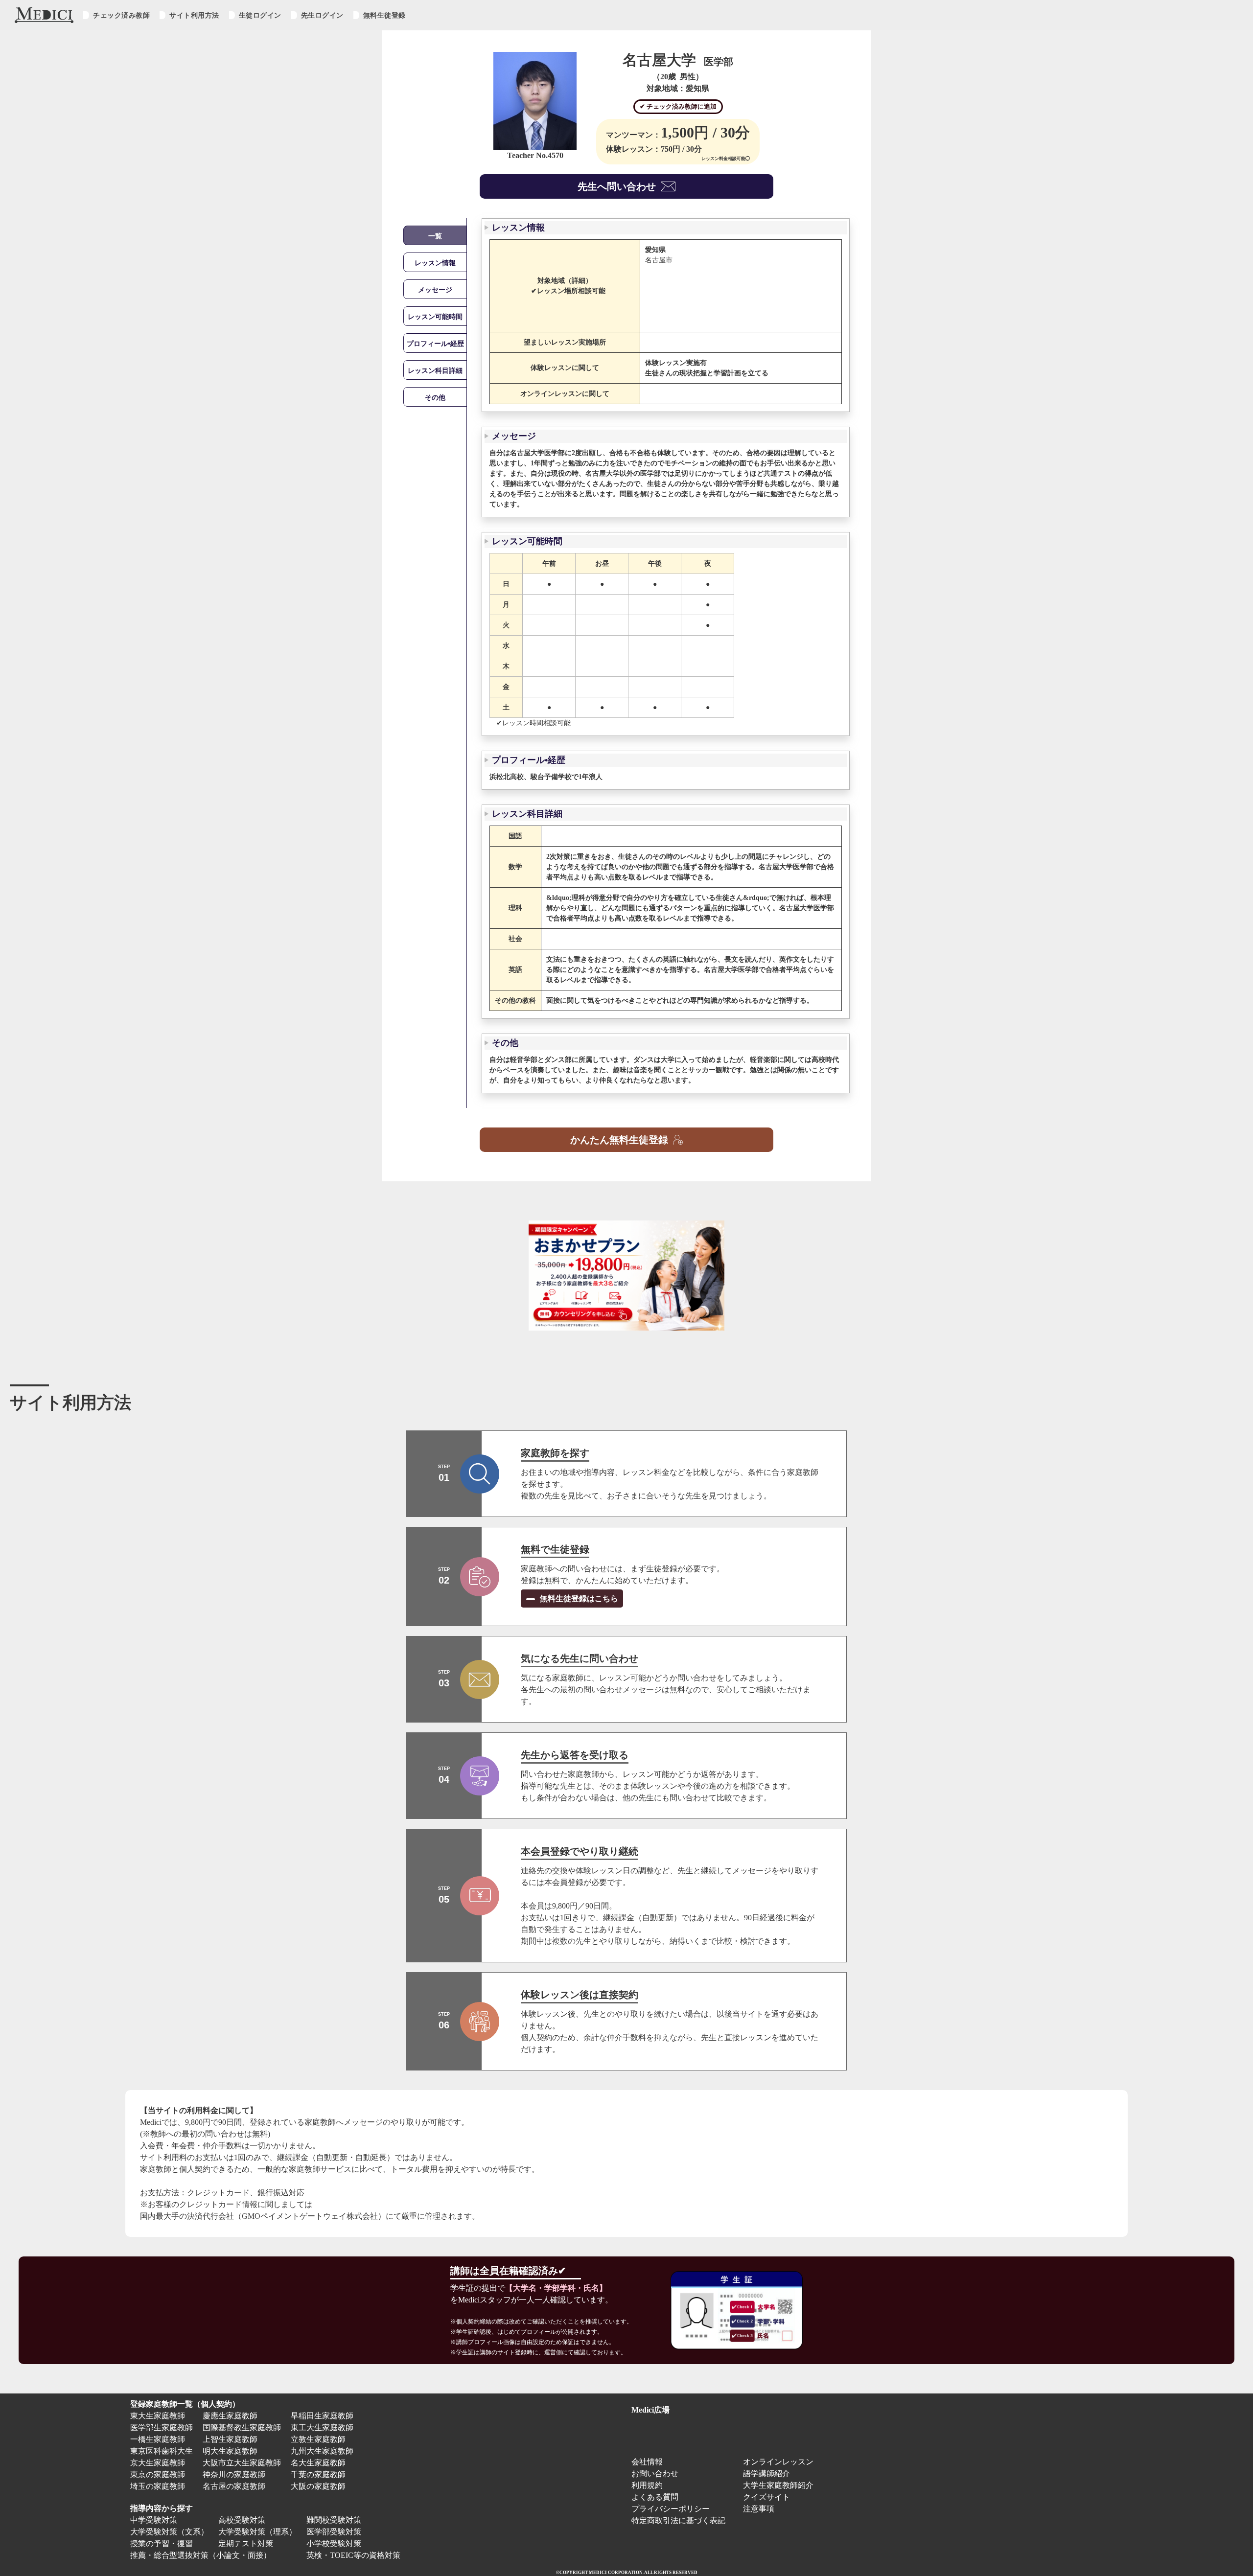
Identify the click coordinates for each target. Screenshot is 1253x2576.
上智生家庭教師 (230, 2439)
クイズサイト (766, 2497)
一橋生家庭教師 (158, 2439)
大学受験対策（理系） (257, 2532)
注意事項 (759, 2509)
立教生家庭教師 (318, 2439)
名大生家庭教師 (318, 2463)
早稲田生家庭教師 (322, 2416)
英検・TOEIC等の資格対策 (353, 2555)
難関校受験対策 (334, 2520)
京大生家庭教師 (158, 2463)
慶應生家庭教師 (230, 2416)
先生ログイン (322, 15)
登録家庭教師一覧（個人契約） (185, 2404)
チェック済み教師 (121, 15)
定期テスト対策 (246, 2543)
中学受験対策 (154, 2520)
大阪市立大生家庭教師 (242, 2463)
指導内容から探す (162, 2508)
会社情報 (647, 2462)
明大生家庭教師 (230, 2451)
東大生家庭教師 (158, 2416)
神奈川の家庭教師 (234, 2474)
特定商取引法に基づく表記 (682, 2520)
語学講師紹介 (766, 2473)
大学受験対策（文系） (169, 2532)
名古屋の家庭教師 (234, 2486)
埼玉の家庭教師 (158, 2486)
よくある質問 (655, 2497)
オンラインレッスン (778, 2462)
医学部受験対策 (334, 2532)
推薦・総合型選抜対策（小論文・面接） (201, 2555)
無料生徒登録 (384, 15)
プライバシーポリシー (671, 2509)
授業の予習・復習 (162, 2543)
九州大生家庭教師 (322, 2451)
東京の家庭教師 (158, 2474)
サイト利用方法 (194, 15)
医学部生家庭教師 (162, 2427)
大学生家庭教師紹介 (778, 2485)
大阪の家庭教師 (318, 2486)
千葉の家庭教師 (318, 2474)
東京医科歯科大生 (162, 2451)
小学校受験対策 (334, 2543)
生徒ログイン (260, 15)
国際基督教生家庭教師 (242, 2427)
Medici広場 (650, 2410)
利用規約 (647, 2485)
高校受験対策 (242, 2520)
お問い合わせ (655, 2473)
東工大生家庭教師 (322, 2427)
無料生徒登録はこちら (578, 1598)
